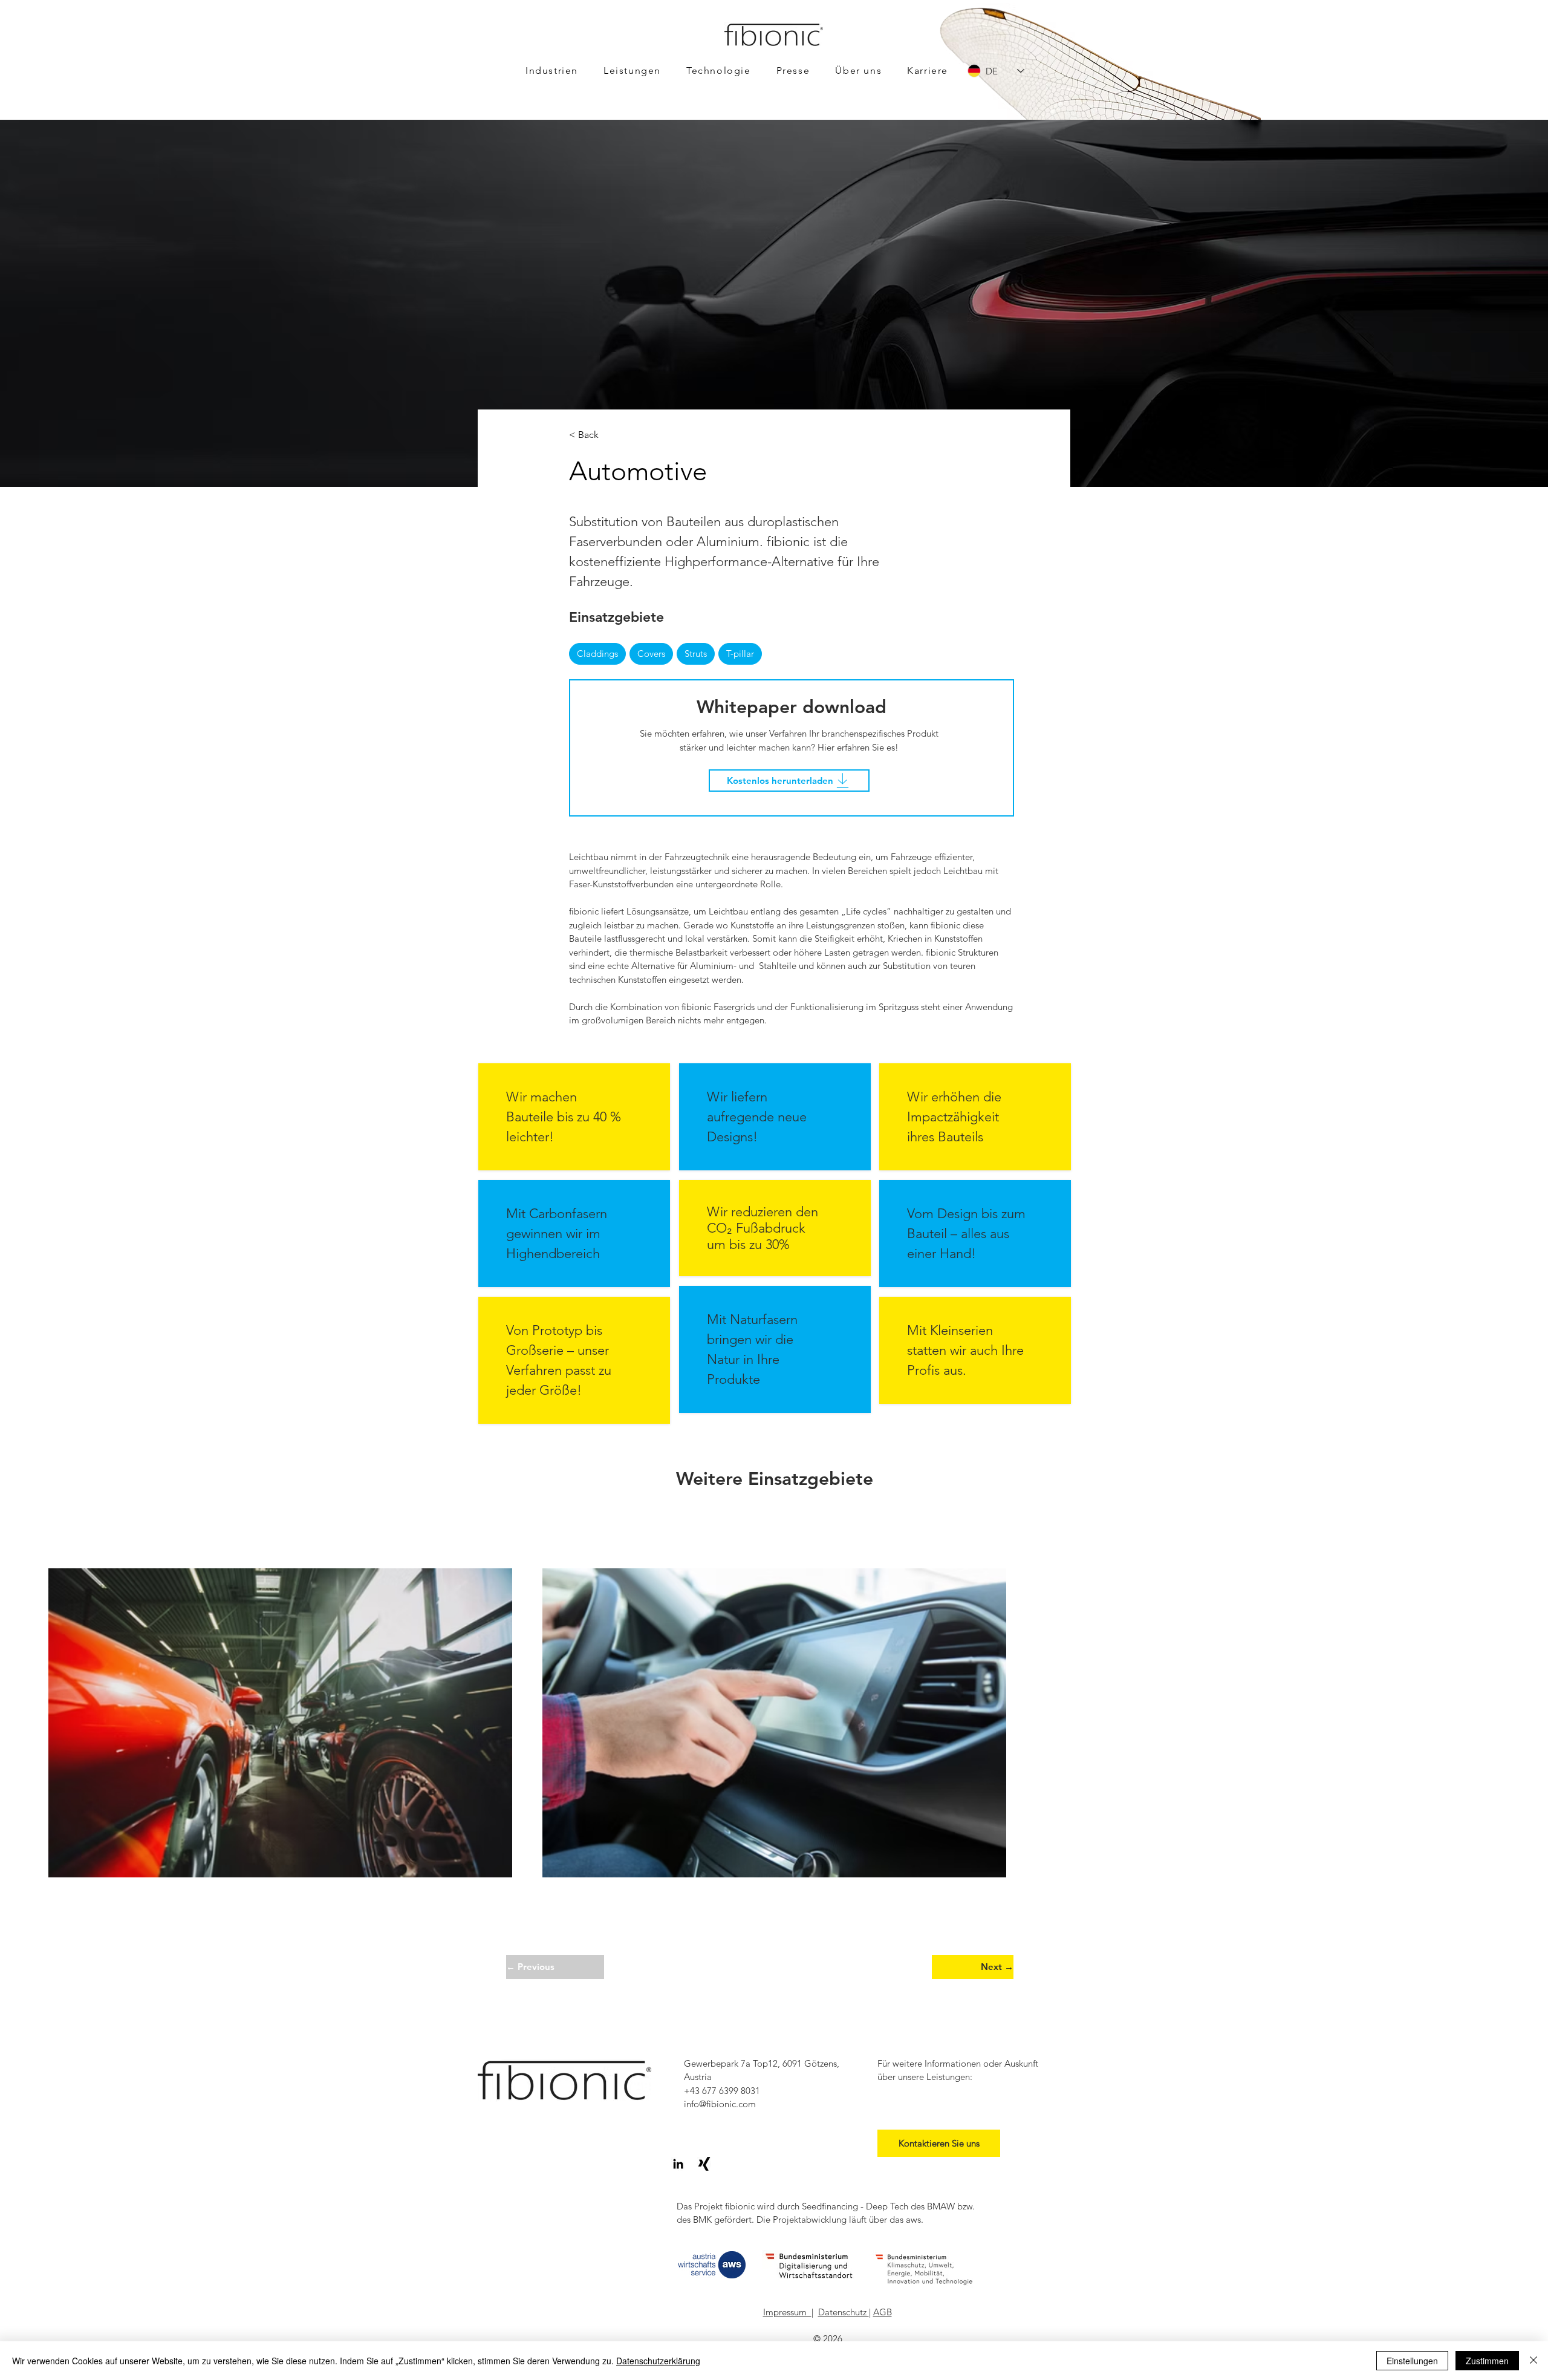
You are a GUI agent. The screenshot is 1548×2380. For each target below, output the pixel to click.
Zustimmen (1487, 2361)
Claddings (597, 654)
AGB (883, 2312)
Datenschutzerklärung (658, 2361)
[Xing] (704, 2164)
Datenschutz (844, 2312)
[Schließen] (1533, 2361)
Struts (696, 654)
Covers (651, 654)
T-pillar (740, 654)
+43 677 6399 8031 (722, 2091)
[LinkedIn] (678, 2164)
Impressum (787, 2312)
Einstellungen (1412, 2361)
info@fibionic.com (720, 2104)
